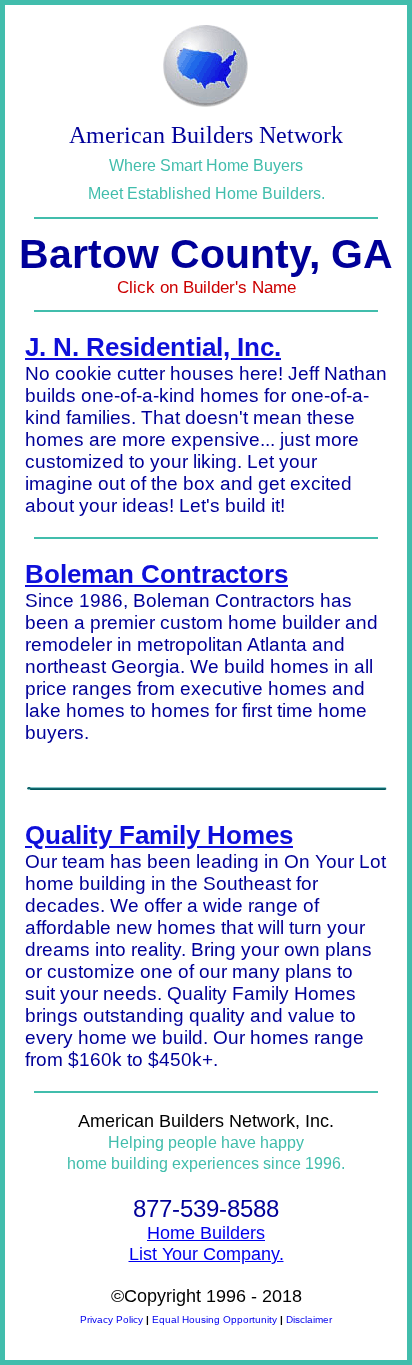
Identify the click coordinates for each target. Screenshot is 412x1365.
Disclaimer (309, 1319)
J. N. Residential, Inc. (153, 347)
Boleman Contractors (156, 574)
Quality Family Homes (159, 835)
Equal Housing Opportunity (214, 1319)
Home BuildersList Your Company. (206, 1243)
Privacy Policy (111, 1319)
